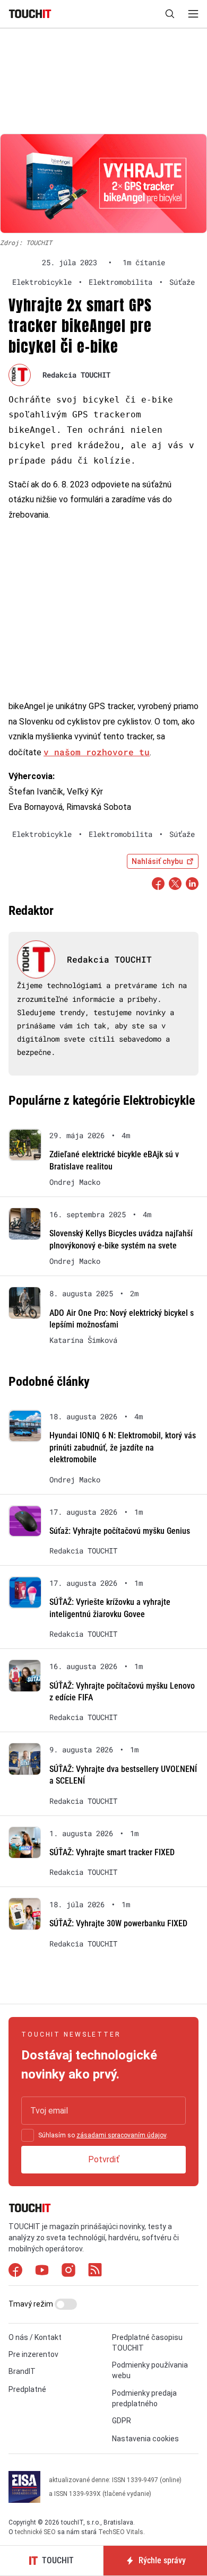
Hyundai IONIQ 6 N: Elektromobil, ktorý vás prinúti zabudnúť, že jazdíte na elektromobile (123, 1447)
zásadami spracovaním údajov (121, 2135)
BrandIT (22, 2371)
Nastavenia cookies (145, 2439)
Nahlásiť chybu (157, 861)
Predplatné (27, 2389)
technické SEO (35, 2532)
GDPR (122, 2421)
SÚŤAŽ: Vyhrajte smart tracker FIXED (112, 1852)
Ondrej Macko (75, 1182)
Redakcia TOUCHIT (76, 375)
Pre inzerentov (33, 2354)
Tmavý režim (32, 2304)
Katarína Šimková (83, 1340)
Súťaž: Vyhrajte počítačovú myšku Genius (120, 1531)
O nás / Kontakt (35, 2337)
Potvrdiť (104, 2159)
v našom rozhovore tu (97, 752)
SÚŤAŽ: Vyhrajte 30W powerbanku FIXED (118, 1923)
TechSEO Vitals (121, 2532)
